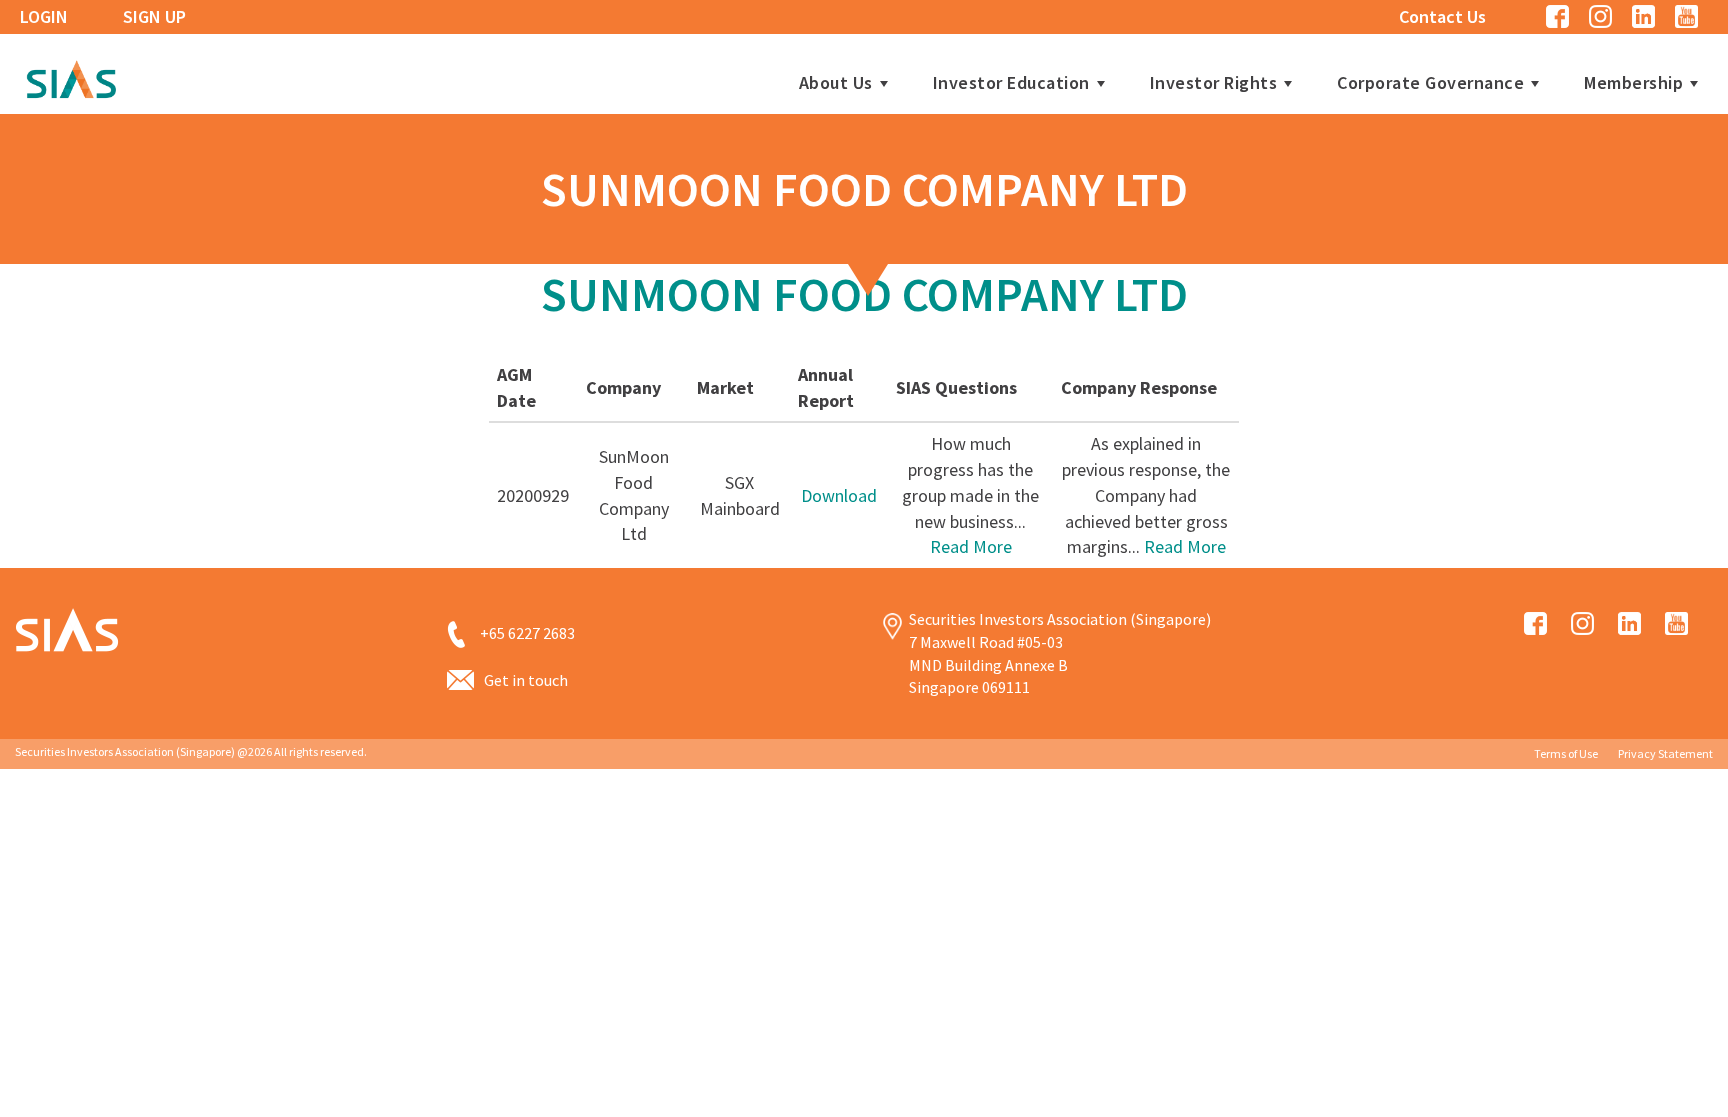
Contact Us (1442, 16)
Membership (1633, 83)
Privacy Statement (1665, 753)
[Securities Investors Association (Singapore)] (71, 76)
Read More (971, 546)
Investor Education (1011, 83)
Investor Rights (1214, 83)
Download (839, 495)
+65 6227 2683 (527, 633)
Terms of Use (1566, 753)
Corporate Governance (1430, 83)
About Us (836, 83)
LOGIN (44, 16)
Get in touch (526, 680)
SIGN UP (154, 16)
